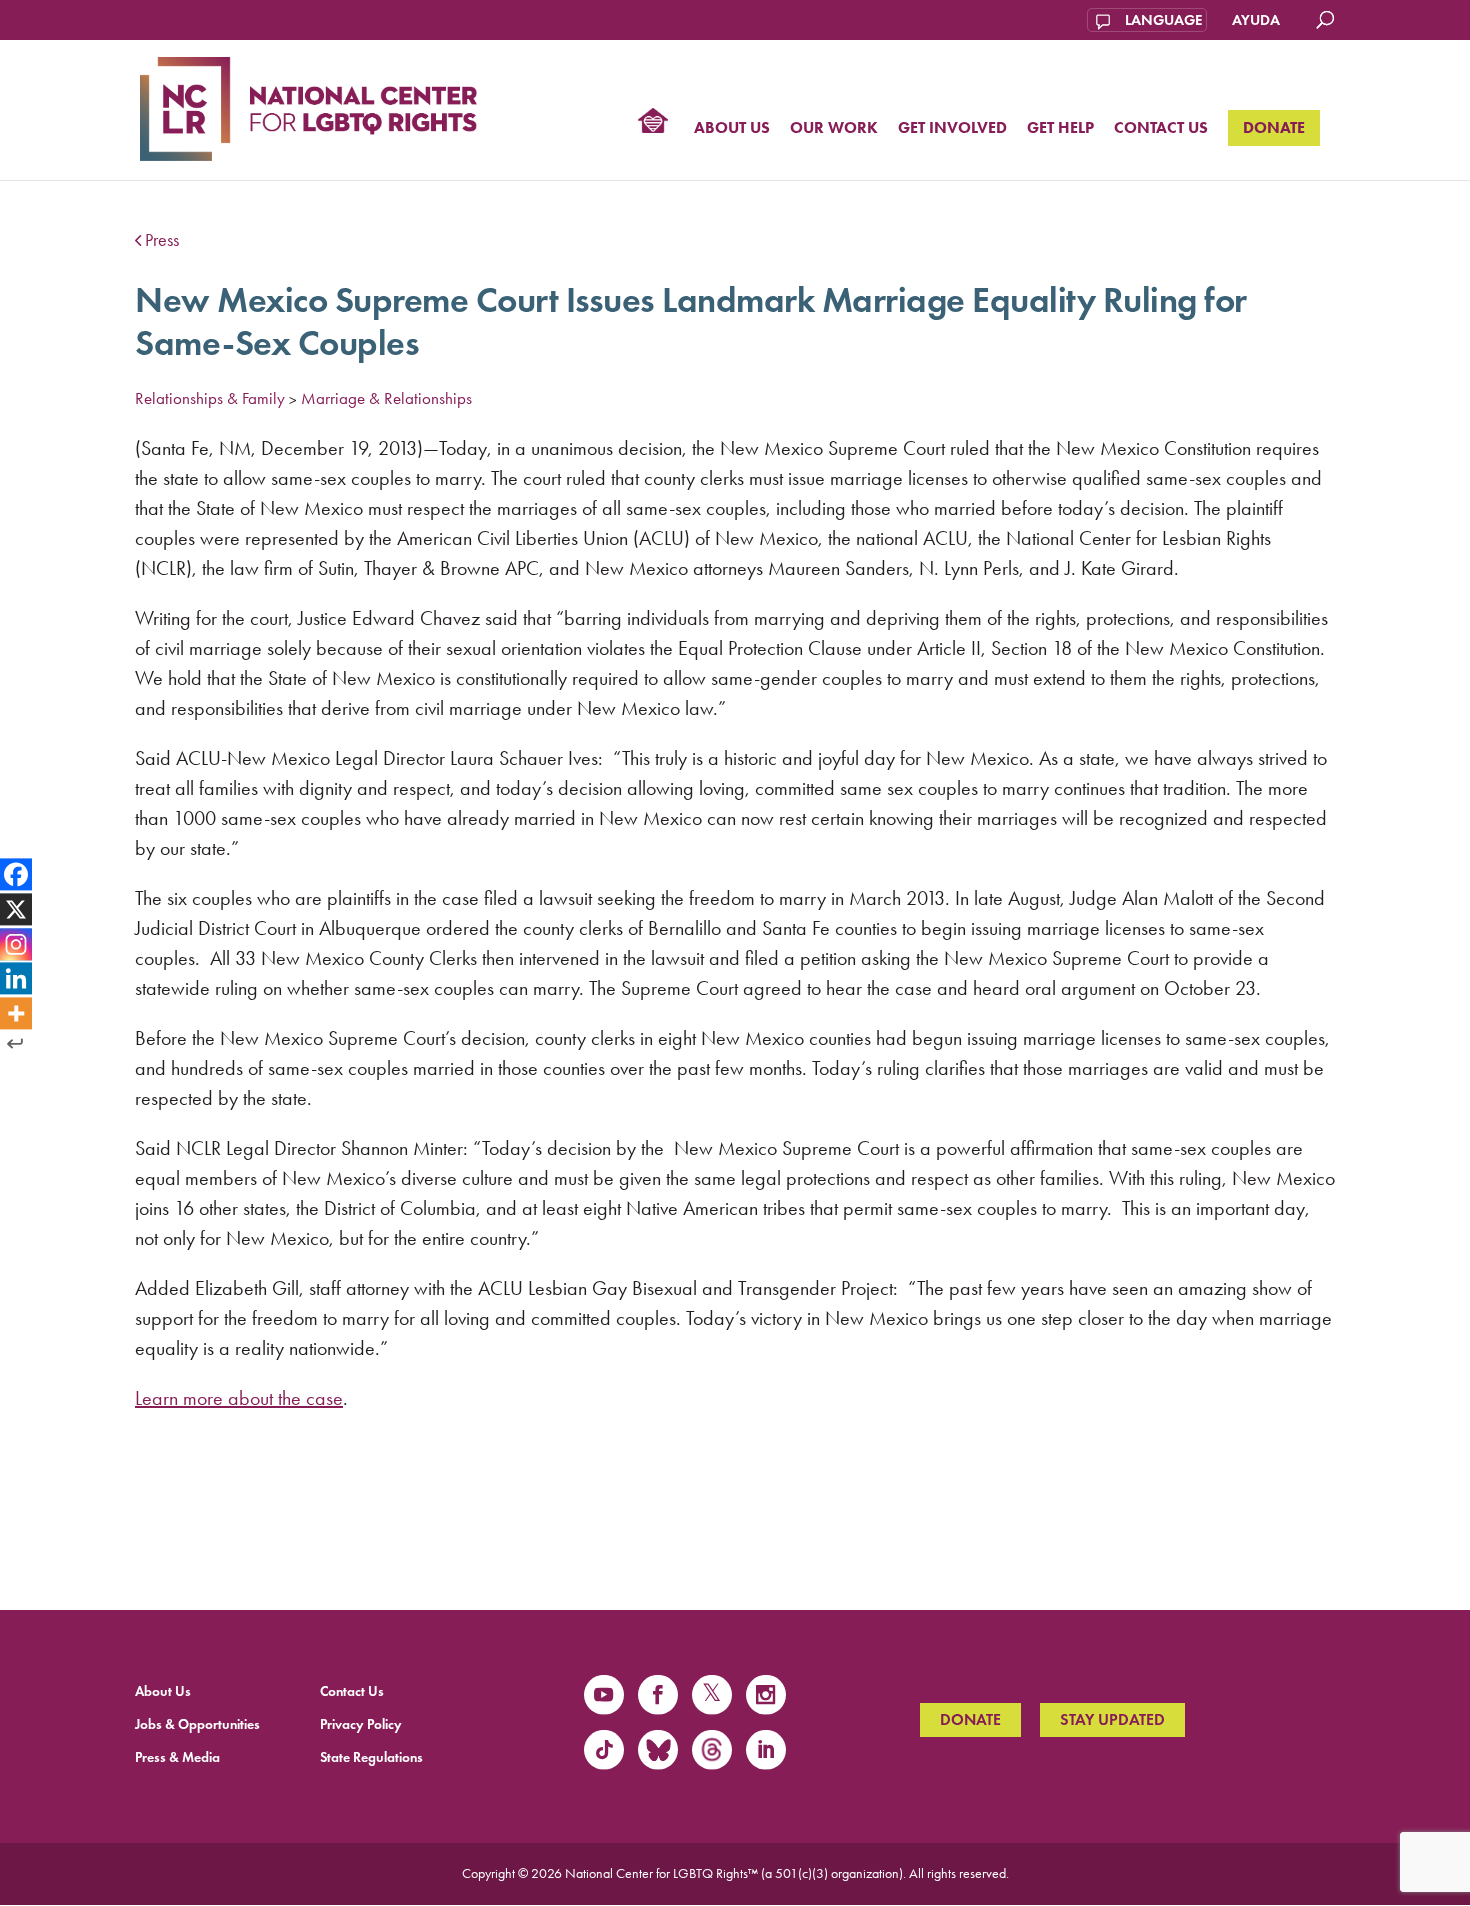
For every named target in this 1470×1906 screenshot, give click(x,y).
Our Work (834, 128)
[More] (16, 1014)
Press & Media (177, 1757)
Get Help (1060, 128)
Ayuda (1256, 20)
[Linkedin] (16, 979)
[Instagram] (16, 944)
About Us (732, 128)
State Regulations (371, 1757)
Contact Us (1161, 128)
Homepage (653, 123)
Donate (1274, 127)
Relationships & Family (210, 398)
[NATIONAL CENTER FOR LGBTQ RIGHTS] (308, 106)
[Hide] (15, 1044)
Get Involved (952, 128)
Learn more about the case (239, 1398)
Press (162, 240)
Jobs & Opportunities (197, 1724)
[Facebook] (16, 874)
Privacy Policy (361, 1724)
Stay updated (1112, 1719)
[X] (16, 909)
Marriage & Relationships (386, 398)
